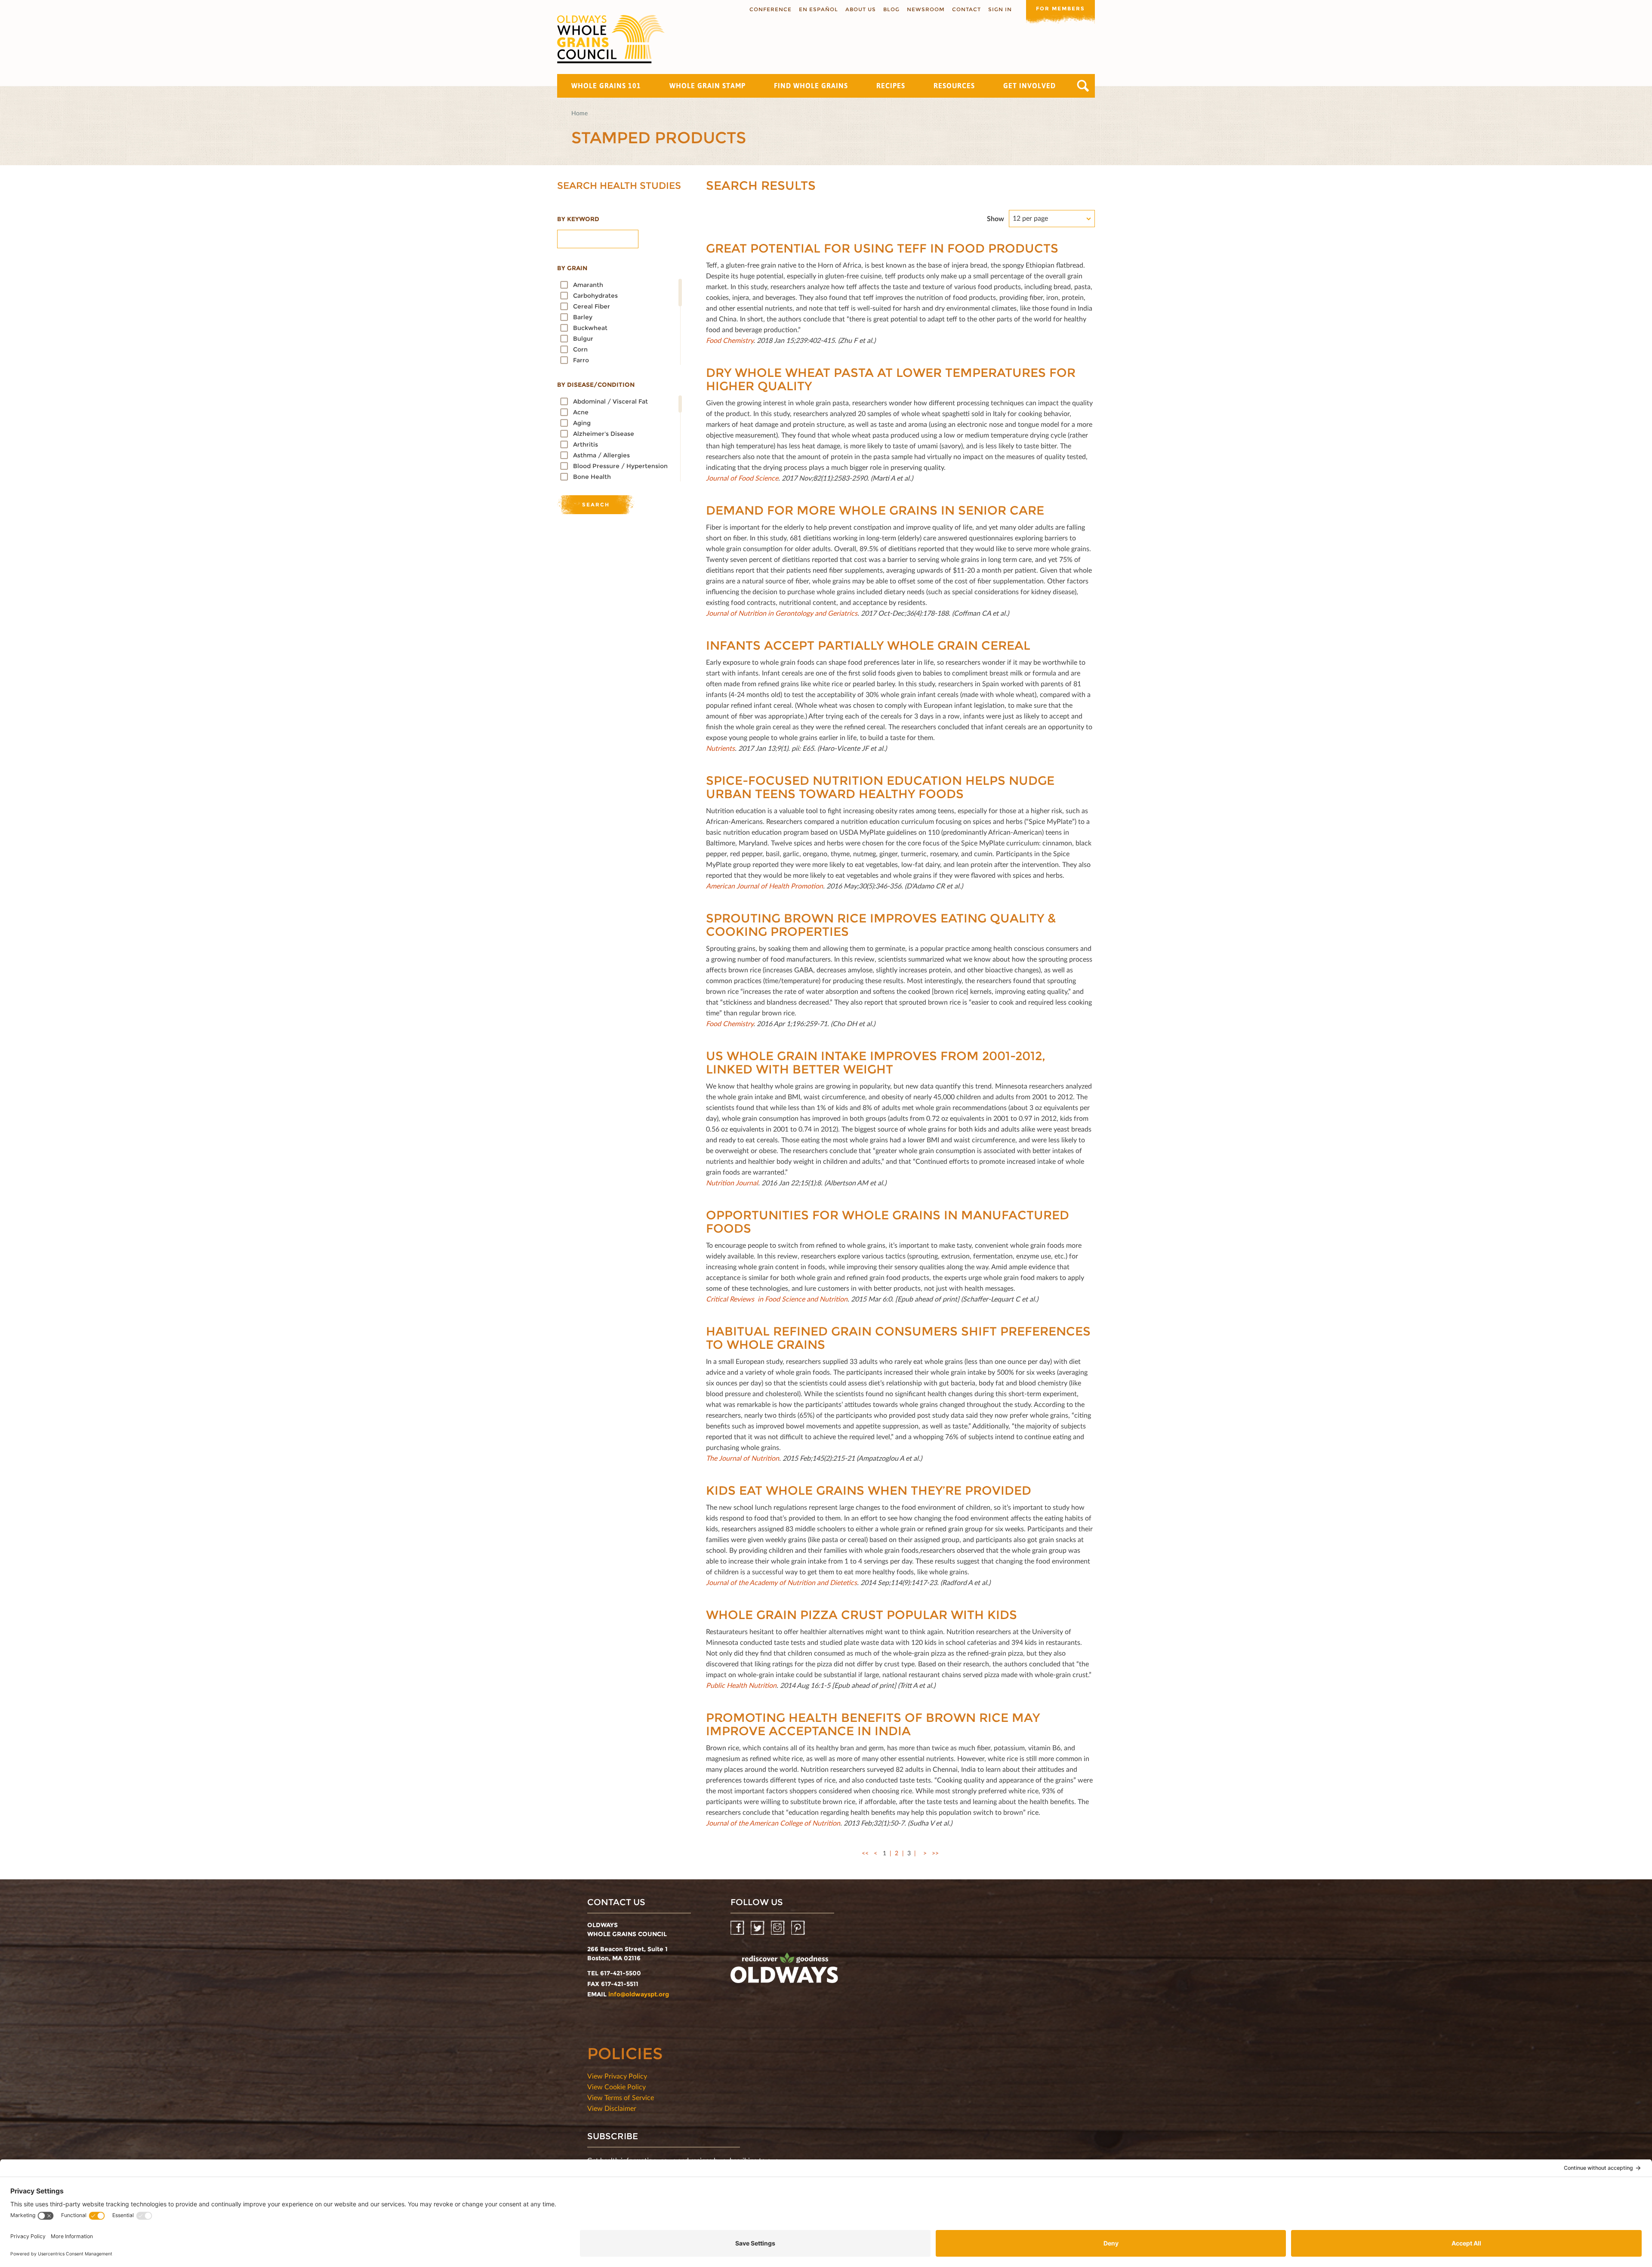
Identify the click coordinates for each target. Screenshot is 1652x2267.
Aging (582, 423)
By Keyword (578, 219)
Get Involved (1029, 86)
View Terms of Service (621, 2097)
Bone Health (592, 477)
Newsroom (926, 9)
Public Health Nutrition (741, 1685)
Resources (954, 86)
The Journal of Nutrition (743, 1458)
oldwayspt (784, 1971)
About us (861, 9)
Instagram (778, 1928)
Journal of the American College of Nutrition (773, 1823)
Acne (581, 412)
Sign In (1000, 9)
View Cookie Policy (616, 2087)
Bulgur (583, 339)
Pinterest (799, 1928)
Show (996, 218)
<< (865, 1853)
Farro (581, 360)
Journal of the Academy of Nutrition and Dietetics (781, 1582)
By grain (572, 268)
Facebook (738, 1928)
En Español (818, 9)
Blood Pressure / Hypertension (620, 466)
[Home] (611, 39)
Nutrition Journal (732, 1183)
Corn (580, 349)
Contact (966, 9)
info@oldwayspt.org (639, 1994)
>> (935, 1853)
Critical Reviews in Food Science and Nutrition (777, 1299)
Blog (891, 9)
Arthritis (586, 444)
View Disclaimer (612, 2108)
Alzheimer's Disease (604, 434)
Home (579, 113)
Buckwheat (590, 328)
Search (1083, 86)
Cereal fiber (592, 306)
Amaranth (588, 285)
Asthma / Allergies (601, 455)
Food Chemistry (730, 1023)
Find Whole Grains (811, 86)
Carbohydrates (595, 296)
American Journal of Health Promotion (764, 886)
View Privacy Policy (617, 2076)
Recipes (891, 86)
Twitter (758, 1928)
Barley (583, 317)
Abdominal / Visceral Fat (610, 401)
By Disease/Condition (596, 385)
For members (1060, 8)
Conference (771, 9)
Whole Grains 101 (606, 86)
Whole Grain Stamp (707, 86)
